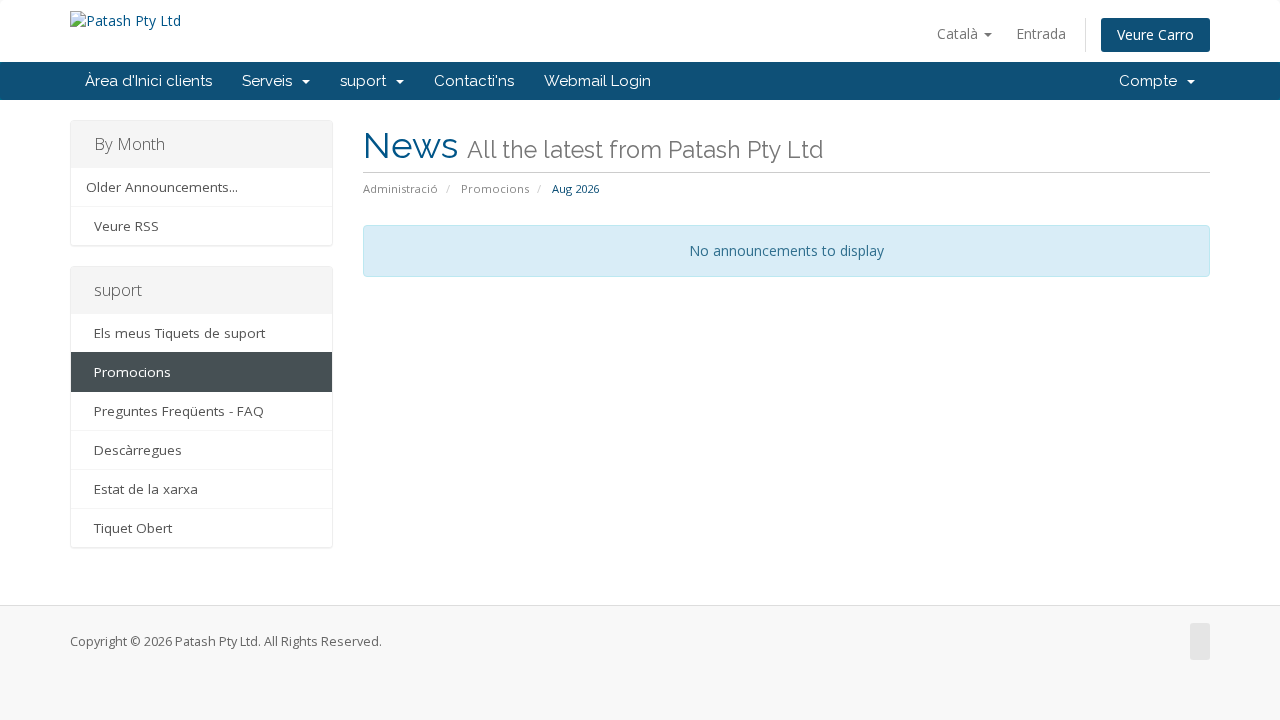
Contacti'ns (474, 81)
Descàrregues (134, 450)
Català (959, 33)
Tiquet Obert (129, 528)
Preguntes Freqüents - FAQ (175, 411)
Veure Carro (1155, 34)
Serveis (271, 81)
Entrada (1041, 33)
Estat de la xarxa (142, 489)
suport (367, 81)
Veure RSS (122, 226)
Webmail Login (597, 81)
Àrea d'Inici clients (148, 81)
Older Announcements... (162, 187)
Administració (400, 188)
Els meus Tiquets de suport (175, 333)
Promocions (495, 188)
